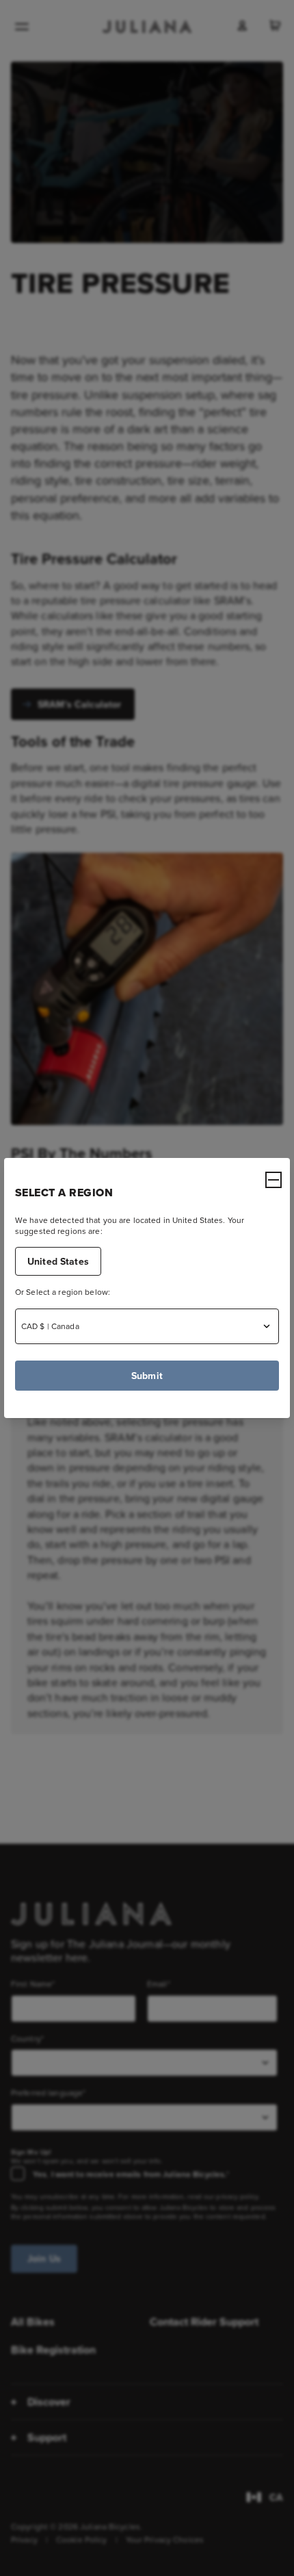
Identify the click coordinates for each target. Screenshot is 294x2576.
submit (147, 1376)
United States (58, 1261)
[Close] (273, 1180)
